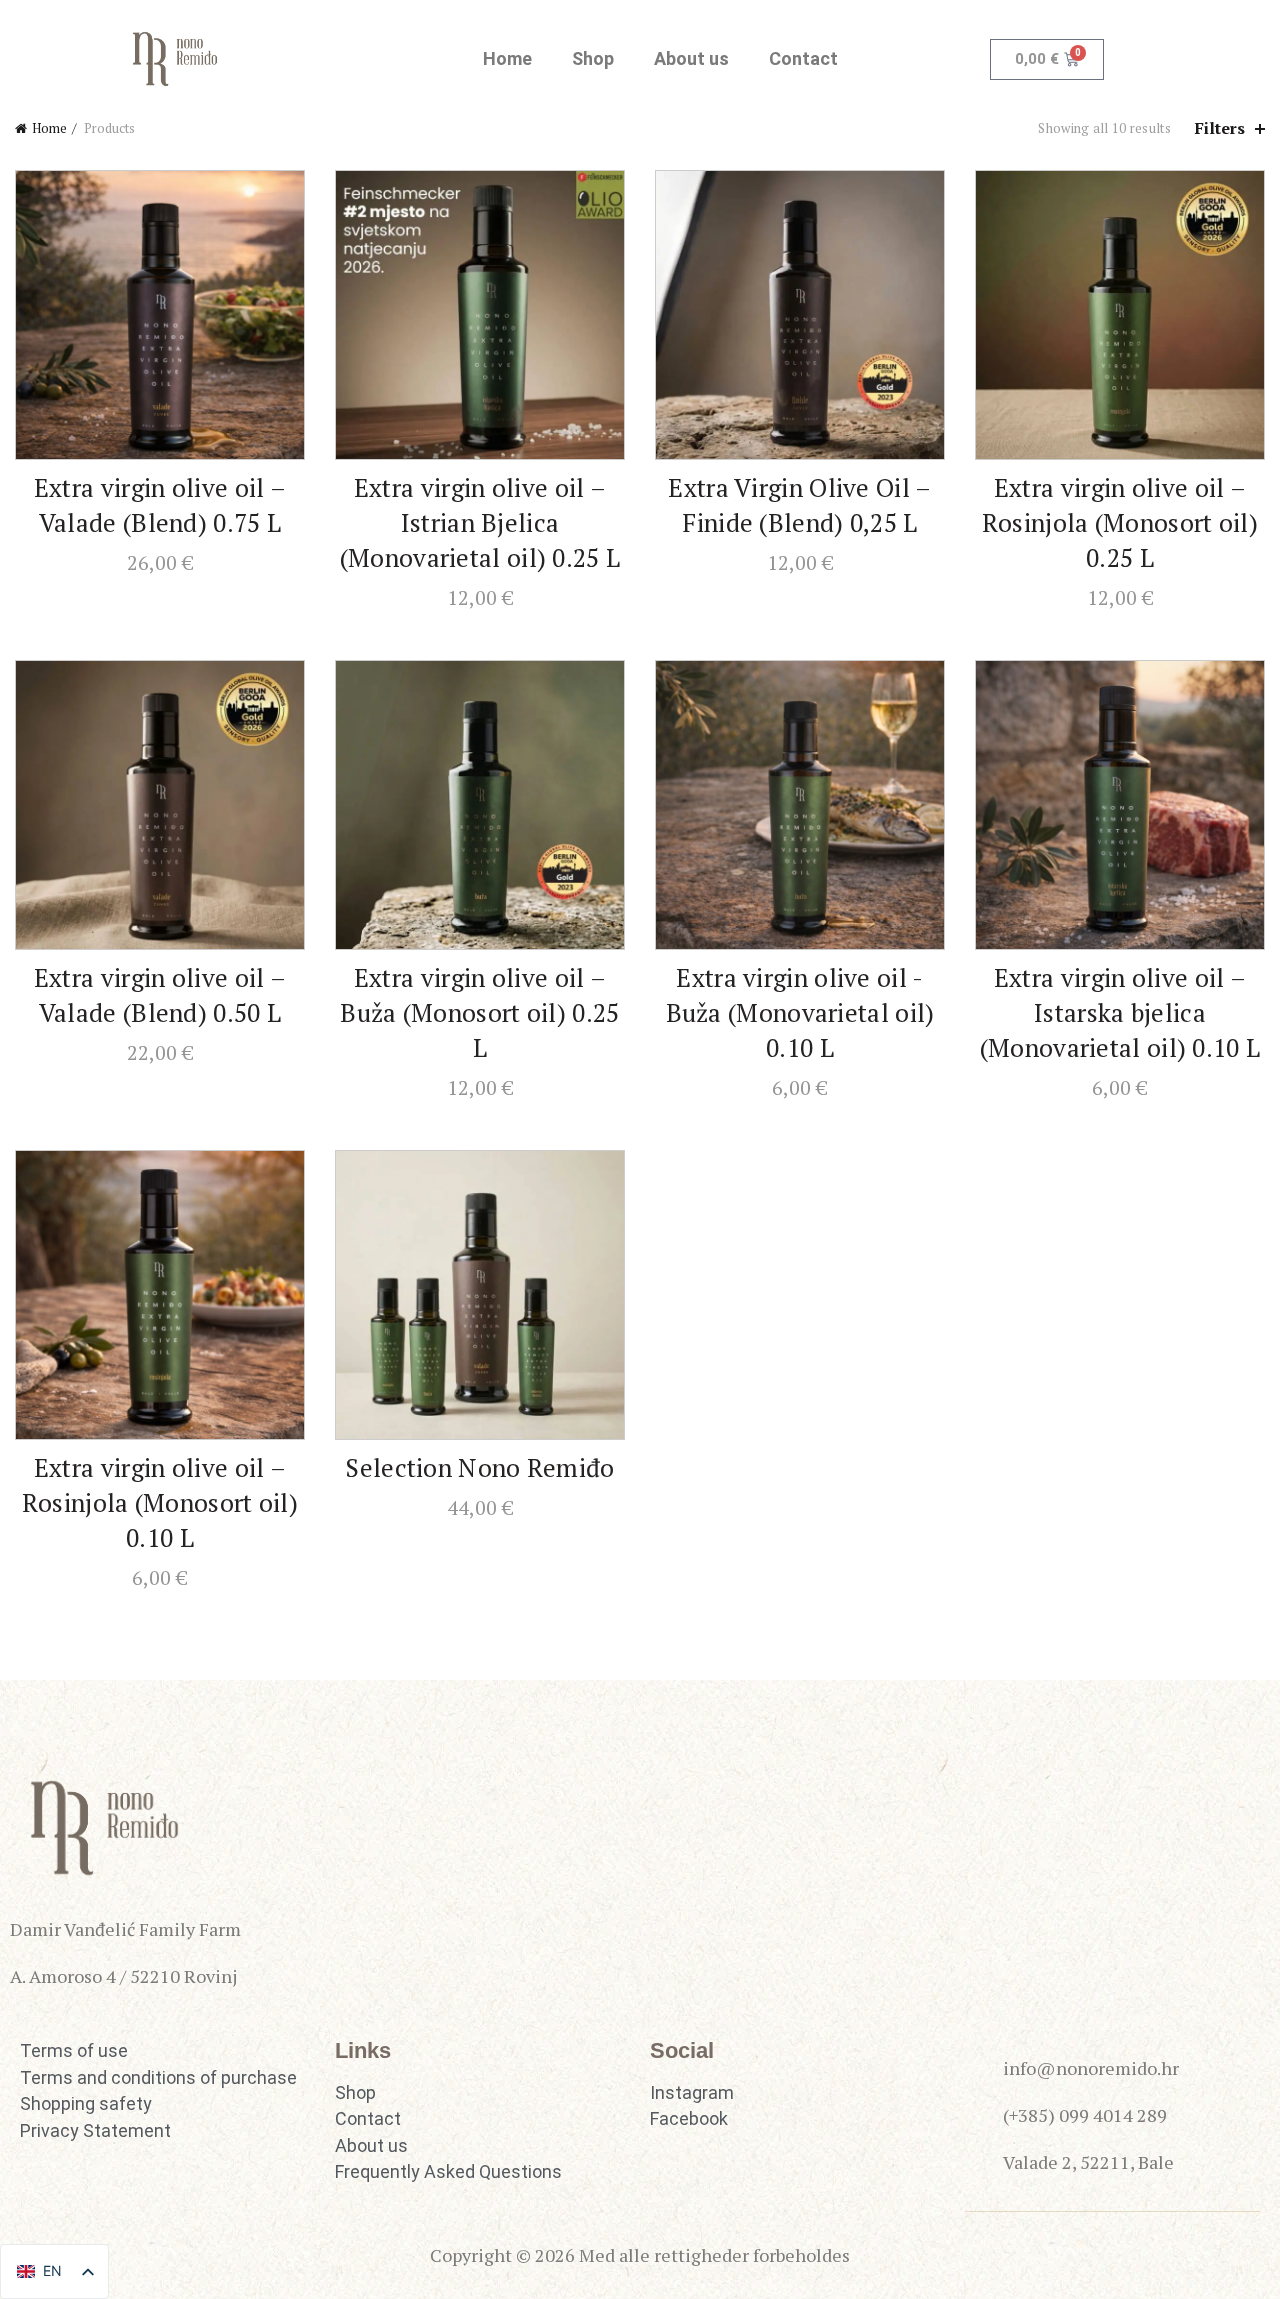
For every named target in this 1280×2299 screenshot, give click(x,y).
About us (691, 58)
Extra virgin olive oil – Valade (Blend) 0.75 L (160, 505)
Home (507, 58)
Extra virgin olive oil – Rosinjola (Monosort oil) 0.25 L (1120, 522)
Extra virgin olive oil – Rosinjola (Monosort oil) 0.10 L (160, 1502)
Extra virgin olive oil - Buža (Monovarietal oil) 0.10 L (800, 1012)
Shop (593, 58)
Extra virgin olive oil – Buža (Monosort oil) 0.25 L (479, 1012)
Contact (803, 58)
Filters (1220, 128)
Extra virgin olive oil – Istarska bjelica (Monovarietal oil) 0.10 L (1120, 1012)
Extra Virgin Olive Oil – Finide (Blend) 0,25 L (799, 505)
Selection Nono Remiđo (479, 1467)
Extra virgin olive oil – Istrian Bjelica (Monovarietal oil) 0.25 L (480, 522)
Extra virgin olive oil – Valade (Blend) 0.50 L (160, 995)
